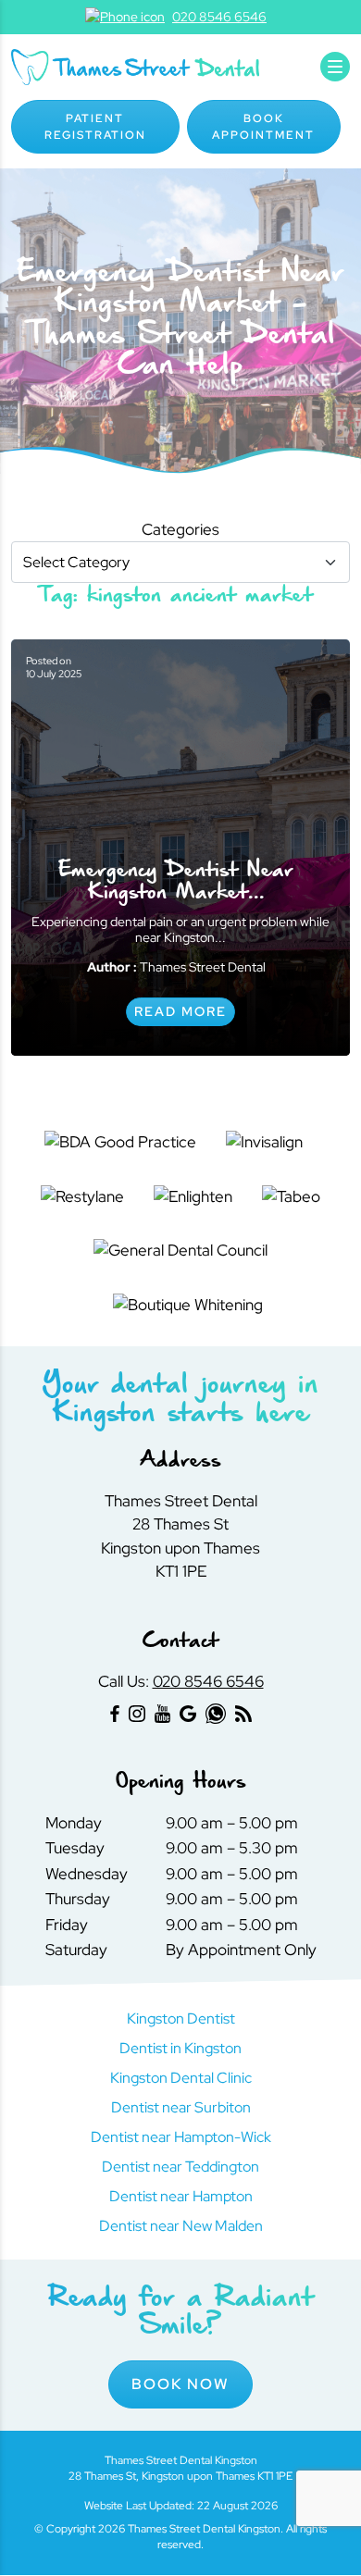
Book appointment (263, 127)
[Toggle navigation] (335, 67)
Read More (180, 1011)
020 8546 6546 (208, 1681)
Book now (180, 2384)
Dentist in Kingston (180, 2048)
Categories (180, 529)
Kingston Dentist (181, 2019)
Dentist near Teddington (180, 2167)
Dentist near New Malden (181, 2226)
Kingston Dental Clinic (181, 2078)
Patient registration (95, 127)
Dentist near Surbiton (181, 2107)
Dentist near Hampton (181, 2196)
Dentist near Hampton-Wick (181, 2137)
